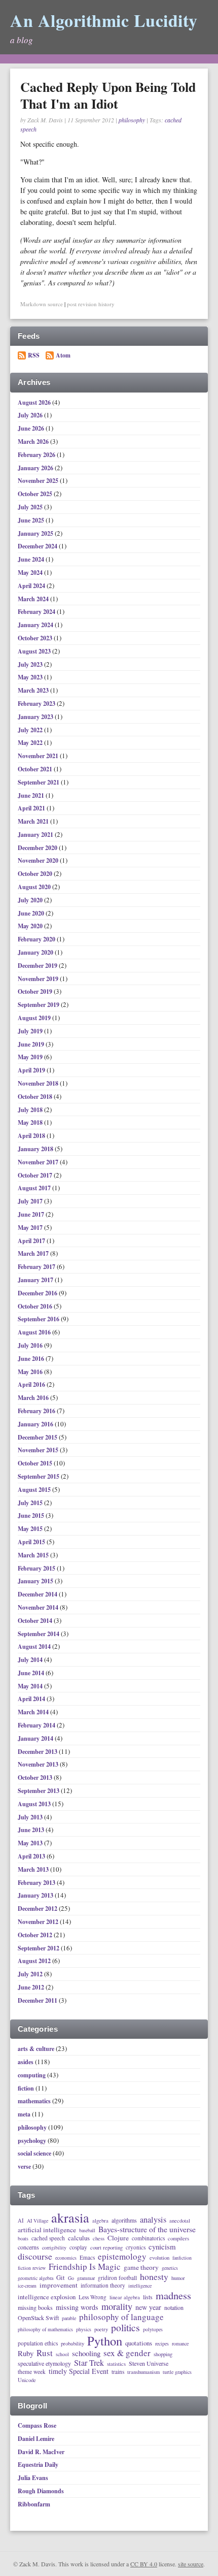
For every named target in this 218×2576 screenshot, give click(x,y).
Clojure (118, 2238)
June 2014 (32, 1673)
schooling (86, 2353)
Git (61, 2278)
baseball (87, 2231)
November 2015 (39, 1450)
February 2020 (37, 939)
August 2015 (35, 1490)
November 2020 (39, 860)
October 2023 (36, 638)
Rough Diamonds (41, 2491)
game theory (141, 2268)
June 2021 (32, 795)
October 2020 (36, 874)
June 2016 (32, 1359)
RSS (34, 355)
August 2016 (35, 1332)
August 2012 (35, 1961)
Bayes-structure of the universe (147, 2230)
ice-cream (27, 2286)
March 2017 (34, 1253)
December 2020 (38, 848)
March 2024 (34, 599)
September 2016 (39, 1319)
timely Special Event (79, 2371)
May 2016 (31, 1372)
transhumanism (143, 2372)
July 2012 (31, 1974)
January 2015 (36, 1581)
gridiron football (117, 2278)
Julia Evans (33, 2478)
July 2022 (31, 730)
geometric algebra (35, 2278)
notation (174, 2308)
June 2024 (32, 559)
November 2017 (39, 1162)
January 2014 (36, 1738)
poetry (101, 2329)
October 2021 (36, 769)
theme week (32, 2372)
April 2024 (32, 586)
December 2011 (38, 2000)
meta (24, 2114)
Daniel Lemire (36, 2439)
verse (24, 2166)
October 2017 (36, 1175)
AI (21, 2221)
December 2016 (38, 1293)
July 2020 (31, 900)
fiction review (32, 2268)
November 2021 (39, 756)
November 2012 (39, 1922)
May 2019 (31, 1057)
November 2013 (39, 1764)
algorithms (124, 2221)
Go (71, 2278)
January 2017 (36, 1280)
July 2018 (31, 1110)
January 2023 (36, 717)
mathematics (34, 2101)
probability (72, 2343)
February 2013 (37, 1883)
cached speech (48, 2238)
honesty (154, 2276)
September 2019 (39, 1005)
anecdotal (180, 2221)
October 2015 (36, 1463)
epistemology (122, 2257)
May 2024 (31, 573)
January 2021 (36, 835)
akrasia (70, 2218)
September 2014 (39, 1634)
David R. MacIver (41, 2452)
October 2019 (36, 991)
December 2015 (38, 1437)
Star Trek (89, 2363)
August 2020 (35, 887)
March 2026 (34, 442)
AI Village (38, 2221)
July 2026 (31, 415)
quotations (139, 2343)
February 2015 (37, 1568)
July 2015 (31, 1503)
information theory (103, 2285)
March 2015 (34, 1555)
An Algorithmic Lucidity (104, 20)
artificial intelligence (47, 2230)
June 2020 (32, 913)
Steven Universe (149, 2364)
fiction (26, 2088)
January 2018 (36, 1149)
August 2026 (35, 402)
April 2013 (32, 1856)
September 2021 (39, 782)
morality (117, 2307)
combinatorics (148, 2238)
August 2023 (35, 651)
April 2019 (32, 1070)
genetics (170, 2268)
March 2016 (34, 1398)
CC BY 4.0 (144, 2564)
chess (99, 2238)
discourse (35, 2256)
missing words (77, 2307)
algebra (100, 2221)
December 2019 (38, 966)
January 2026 (36, 468)
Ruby (26, 2353)
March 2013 (34, 1869)
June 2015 (32, 1515)
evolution (159, 2258)
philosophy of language (121, 2317)
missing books (35, 2308)
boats (23, 2239)
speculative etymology (44, 2364)
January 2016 (36, 1424)
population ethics (38, 2343)
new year (148, 2307)
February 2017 (37, 1267)
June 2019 (32, 1044)
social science (34, 2153)
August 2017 (35, 1188)
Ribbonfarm (34, 2504)
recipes (162, 2344)
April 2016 (32, 1384)
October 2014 (36, 1621)
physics (84, 2330)
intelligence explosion (47, 2297)
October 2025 (36, 494)
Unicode (27, 2380)
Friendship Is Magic (85, 2267)
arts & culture (36, 2049)
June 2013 (32, 1830)
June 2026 (32, 428)
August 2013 (35, 1804)
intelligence (140, 2286)
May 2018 (31, 1122)
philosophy (132, 120)
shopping (163, 2354)
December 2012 (38, 1909)
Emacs (87, 2257)
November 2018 (39, 1083)
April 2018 (32, 1136)
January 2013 (36, 1895)
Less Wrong (93, 2297)
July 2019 (31, 1031)
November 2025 (39, 481)
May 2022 (31, 743)
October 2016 (36, 1306)
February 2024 (37, 612)
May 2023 (31, 677)
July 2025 (31, 507)
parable (69, 2319)
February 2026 (37, 455)
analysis (153, 2220)
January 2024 (36, 625)
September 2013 (39, 1791)
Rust (45, 2353)
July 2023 (31, 664)
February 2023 (37, 704)
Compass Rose (37, 2425)
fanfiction (182, 2258)
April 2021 (32, 808)
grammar (86, 2278)
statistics (116, 2364)
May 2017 (31, 1228)
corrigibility (54, 2248)
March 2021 (34, 821)
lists (148, 2297)
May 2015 (31, 1529)
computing (32, 2075)
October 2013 (36, 1778)
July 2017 (31, 1201)
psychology (32, 2141)
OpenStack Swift (38, 2318)
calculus (79, 2238)
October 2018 (36, 1097)
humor (178, 2278)
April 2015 (32, 1542)
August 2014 (35, 1646)
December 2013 (38, 1752)
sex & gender (127, 2353)
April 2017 (32, 1241)
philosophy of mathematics (45, 2330)
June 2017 (32, 1214)
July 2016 (31, 1345)
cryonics (136, 2247)
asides (26, 2062)
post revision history (91, 304)
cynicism (162, 2247)
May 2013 (31, 1843)
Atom (63, 355)
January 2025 (36, 533)
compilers (178, 2238)
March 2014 (34, 1712)
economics (66, 2258)
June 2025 (32, 520)
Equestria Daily (38, 2465)
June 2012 (32, 1987)
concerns (28, 2247)
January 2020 (36, 952)
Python (105, 2341)
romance (180, 2344)
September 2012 (39, 1948)
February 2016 (37, 1411)
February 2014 (37, 1725)
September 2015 (39, 1476)
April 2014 (32, 1699)
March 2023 (34, 690)
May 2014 (31, 1686)
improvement (59, 2286)
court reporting (106, 2247)
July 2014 (31, 1660)
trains (118, 2372)
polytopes (153, 2330)
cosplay (78, 2247)
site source (191, 2564)
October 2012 (36, 1935)
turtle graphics (177, 2372)
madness (173, 2295)
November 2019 (39, 979)
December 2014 (38, 1594)
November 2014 (39, 1607)
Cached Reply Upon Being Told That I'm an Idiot (108, 95)
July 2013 (31, 1817)
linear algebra (125, 2297)
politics (125, 2328)
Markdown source (42, 304)
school (62, 2355)
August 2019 (35, 1018)
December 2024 (38, 546)
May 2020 (31, 926)
